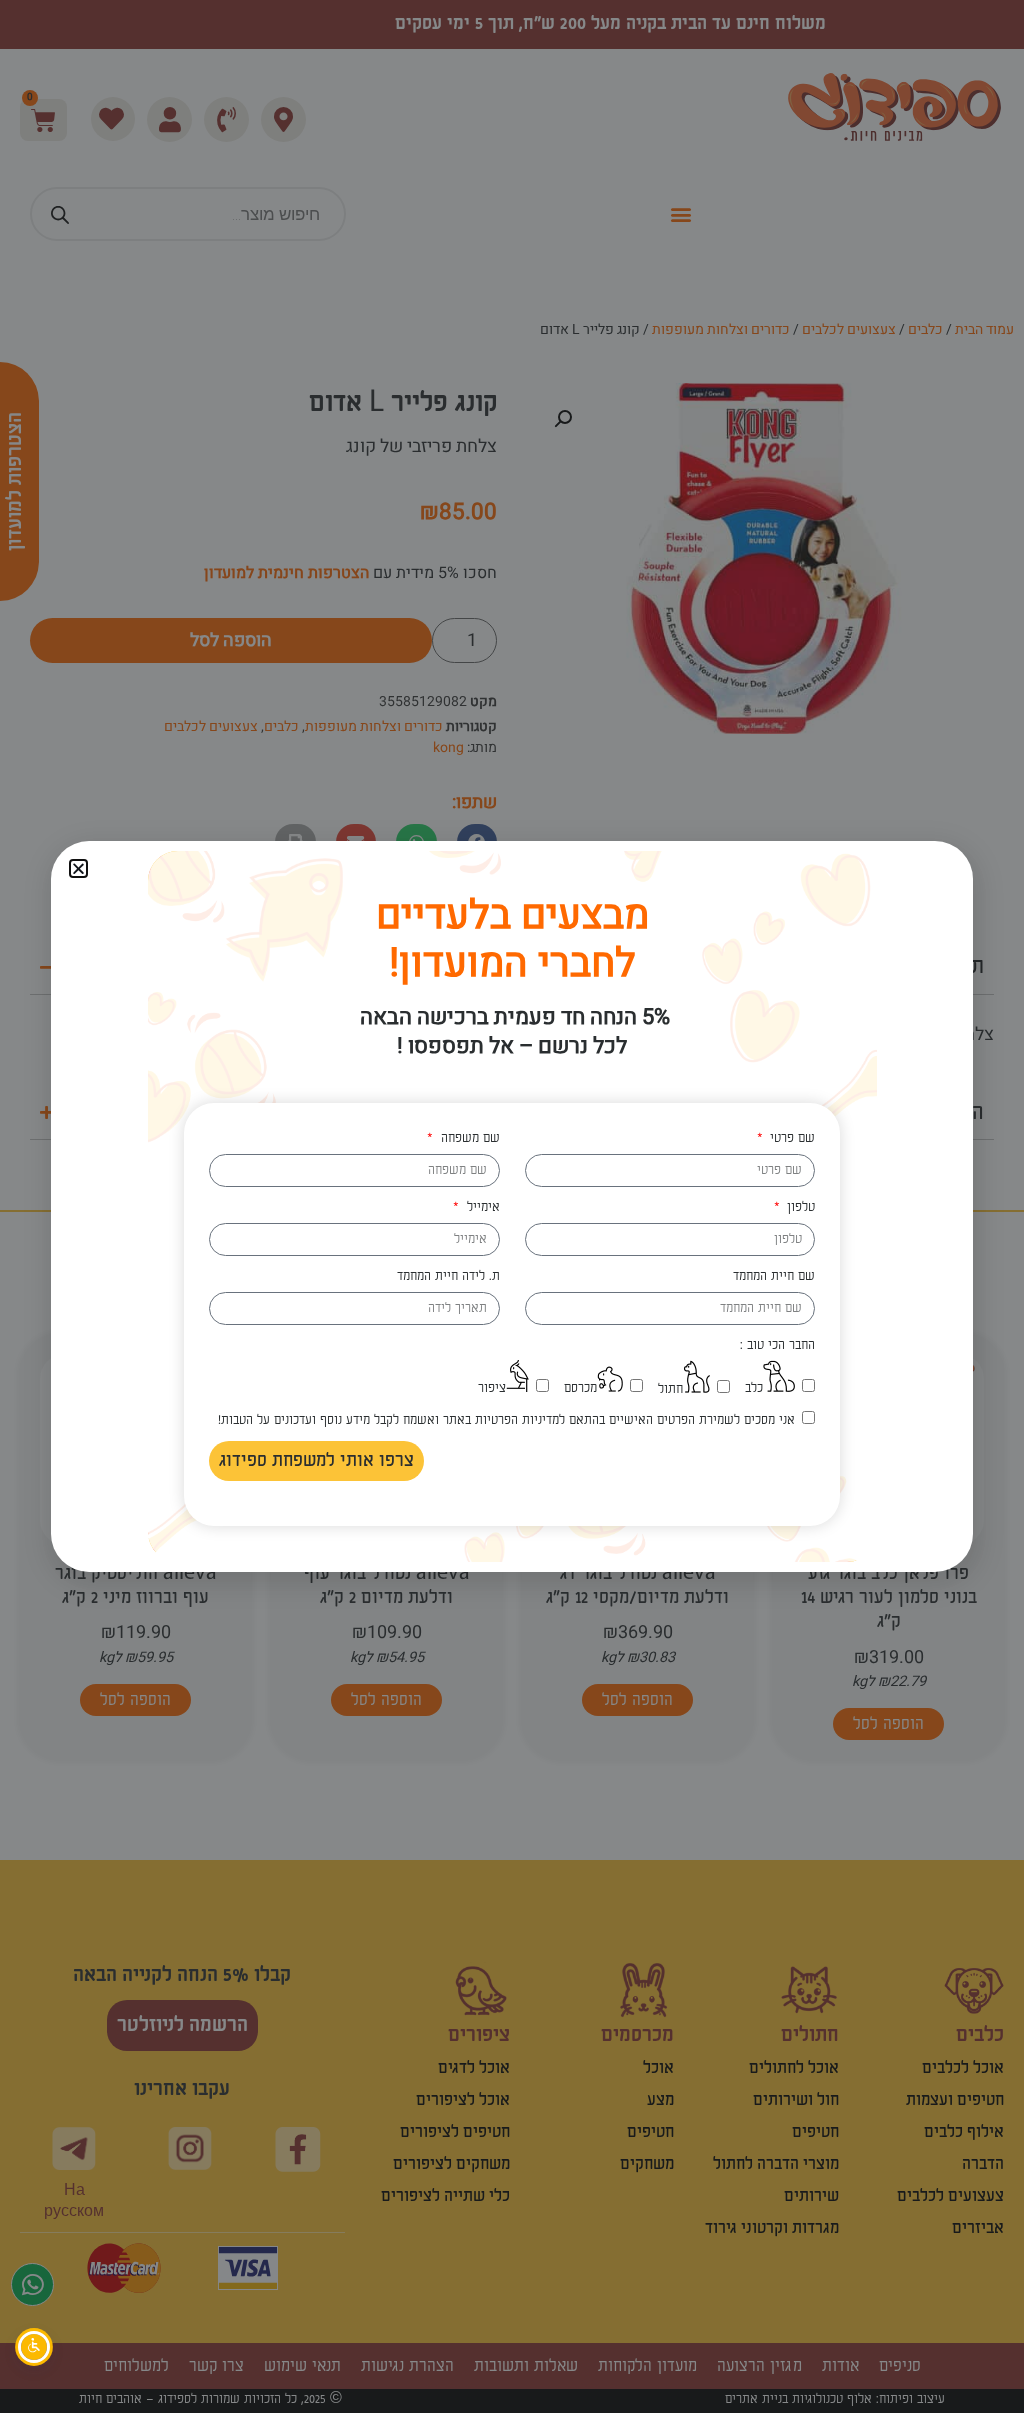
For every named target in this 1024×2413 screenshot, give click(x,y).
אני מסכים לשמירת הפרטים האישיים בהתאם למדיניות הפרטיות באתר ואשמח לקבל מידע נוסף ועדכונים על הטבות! (506, 1420)
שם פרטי (790, 1138)
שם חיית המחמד (774, 1276)
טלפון (799, 1207)
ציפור (492, 1388)
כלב (754, 1388)
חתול (670, 1389)
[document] (512, 1206)
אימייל (481, 1207)
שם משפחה (468, 1138)
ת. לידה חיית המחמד (448, 1276)
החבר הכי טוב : (777, 1345)
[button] (78, 868)
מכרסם (580, 1388)
